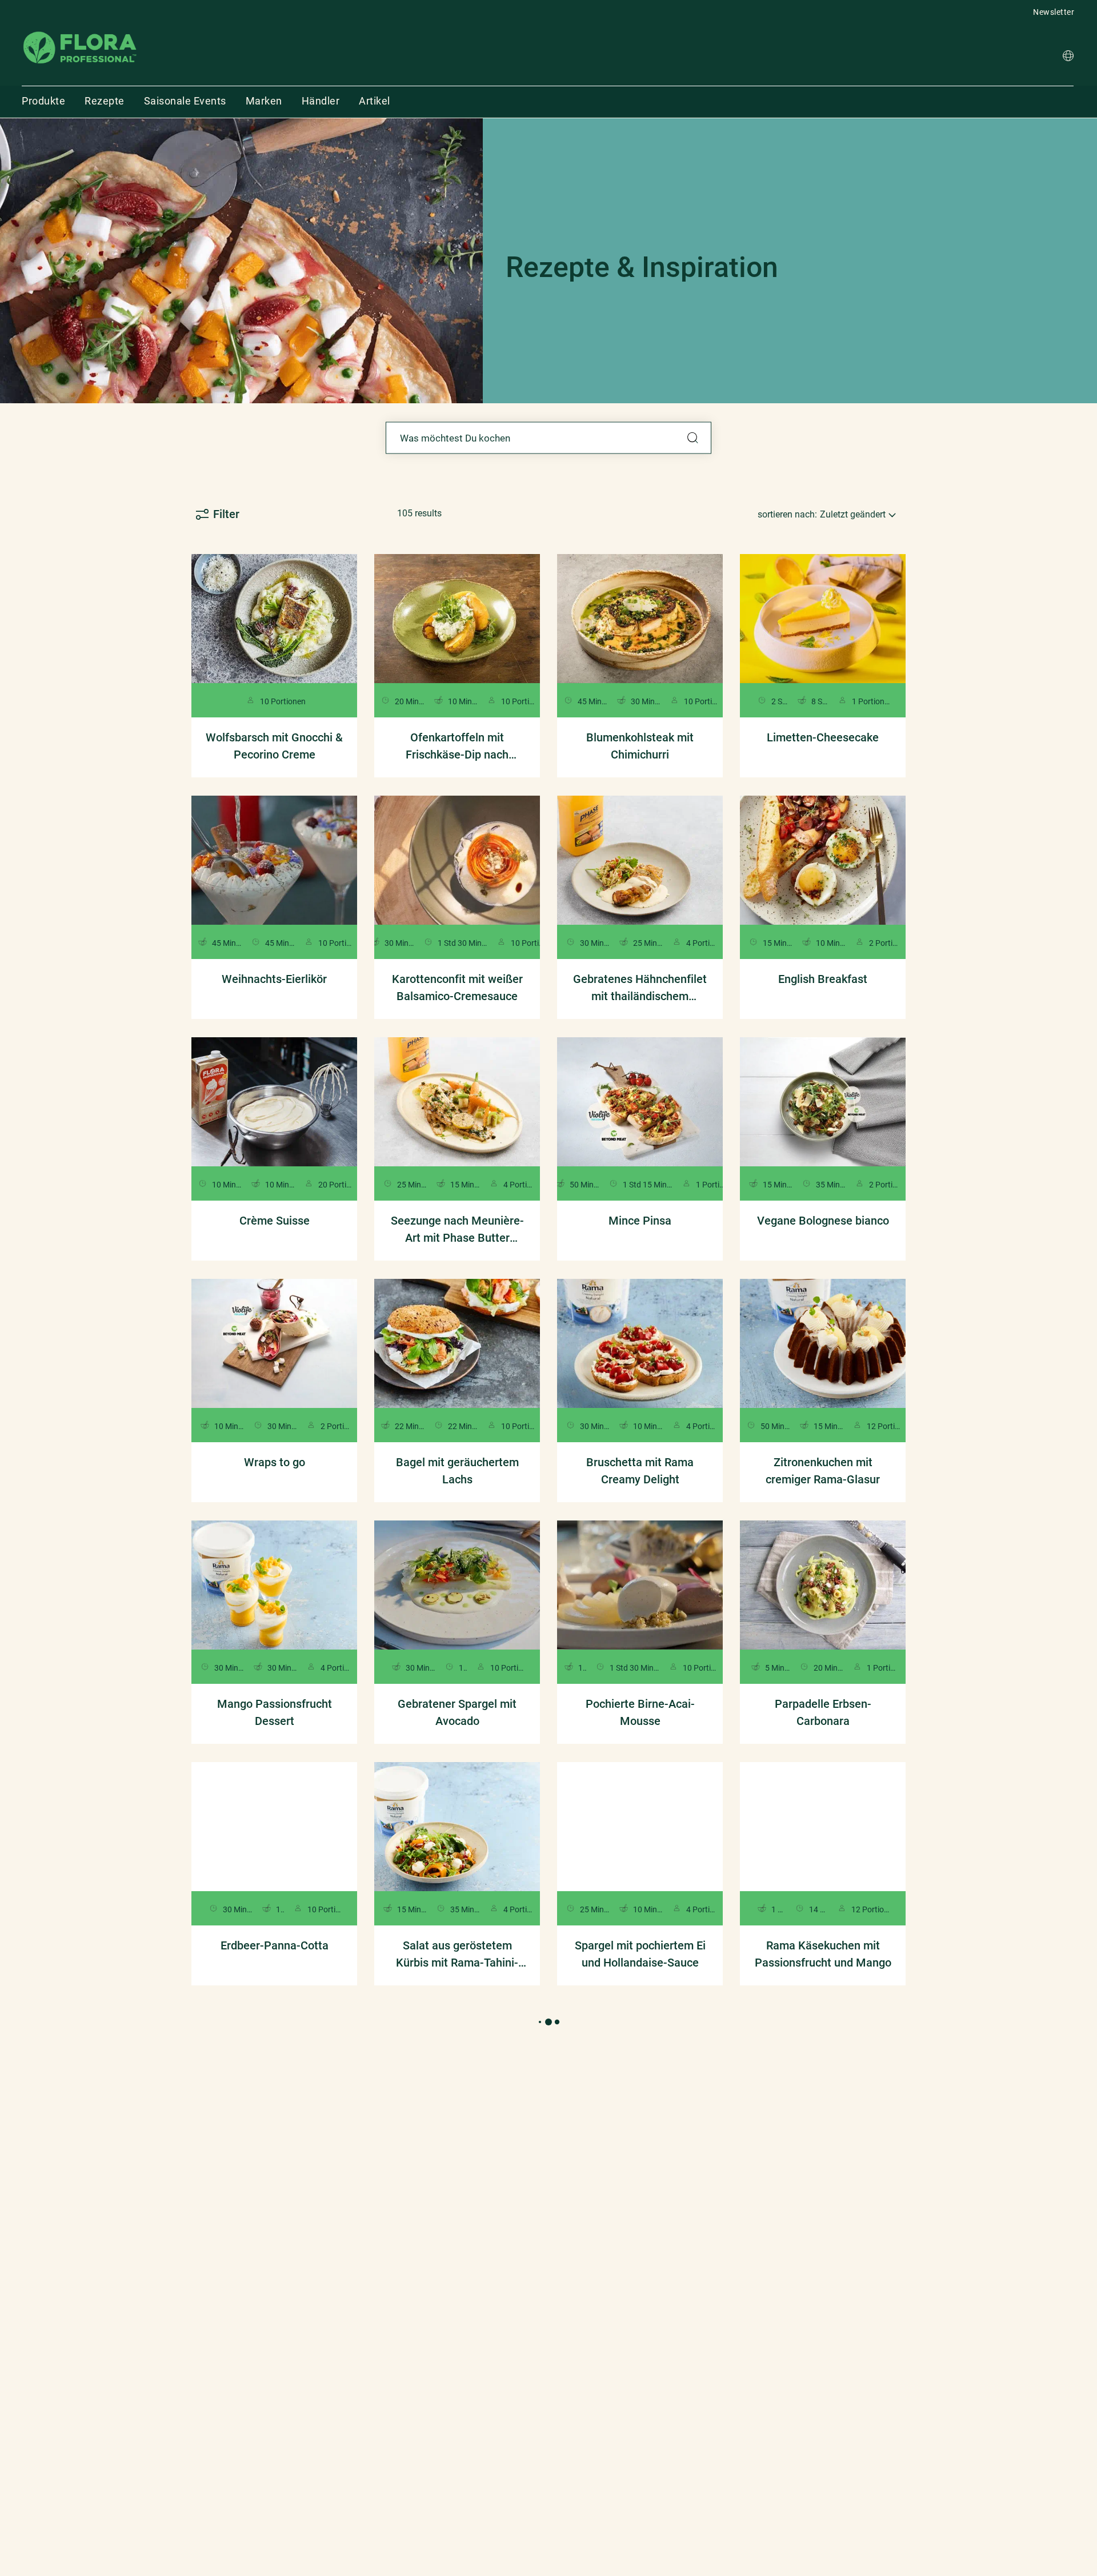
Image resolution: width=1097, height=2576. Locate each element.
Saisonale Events (185, 101)
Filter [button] (226, 514)
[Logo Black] (80, 31)
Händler (321, 101)
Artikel (375, 101)
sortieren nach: (787, 514)
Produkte (43, 101)
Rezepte (105, 101)
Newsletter (1054, 12)
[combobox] (548, 438)
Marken (264, 101)
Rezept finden (693, 438)
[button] (1068, 57)
